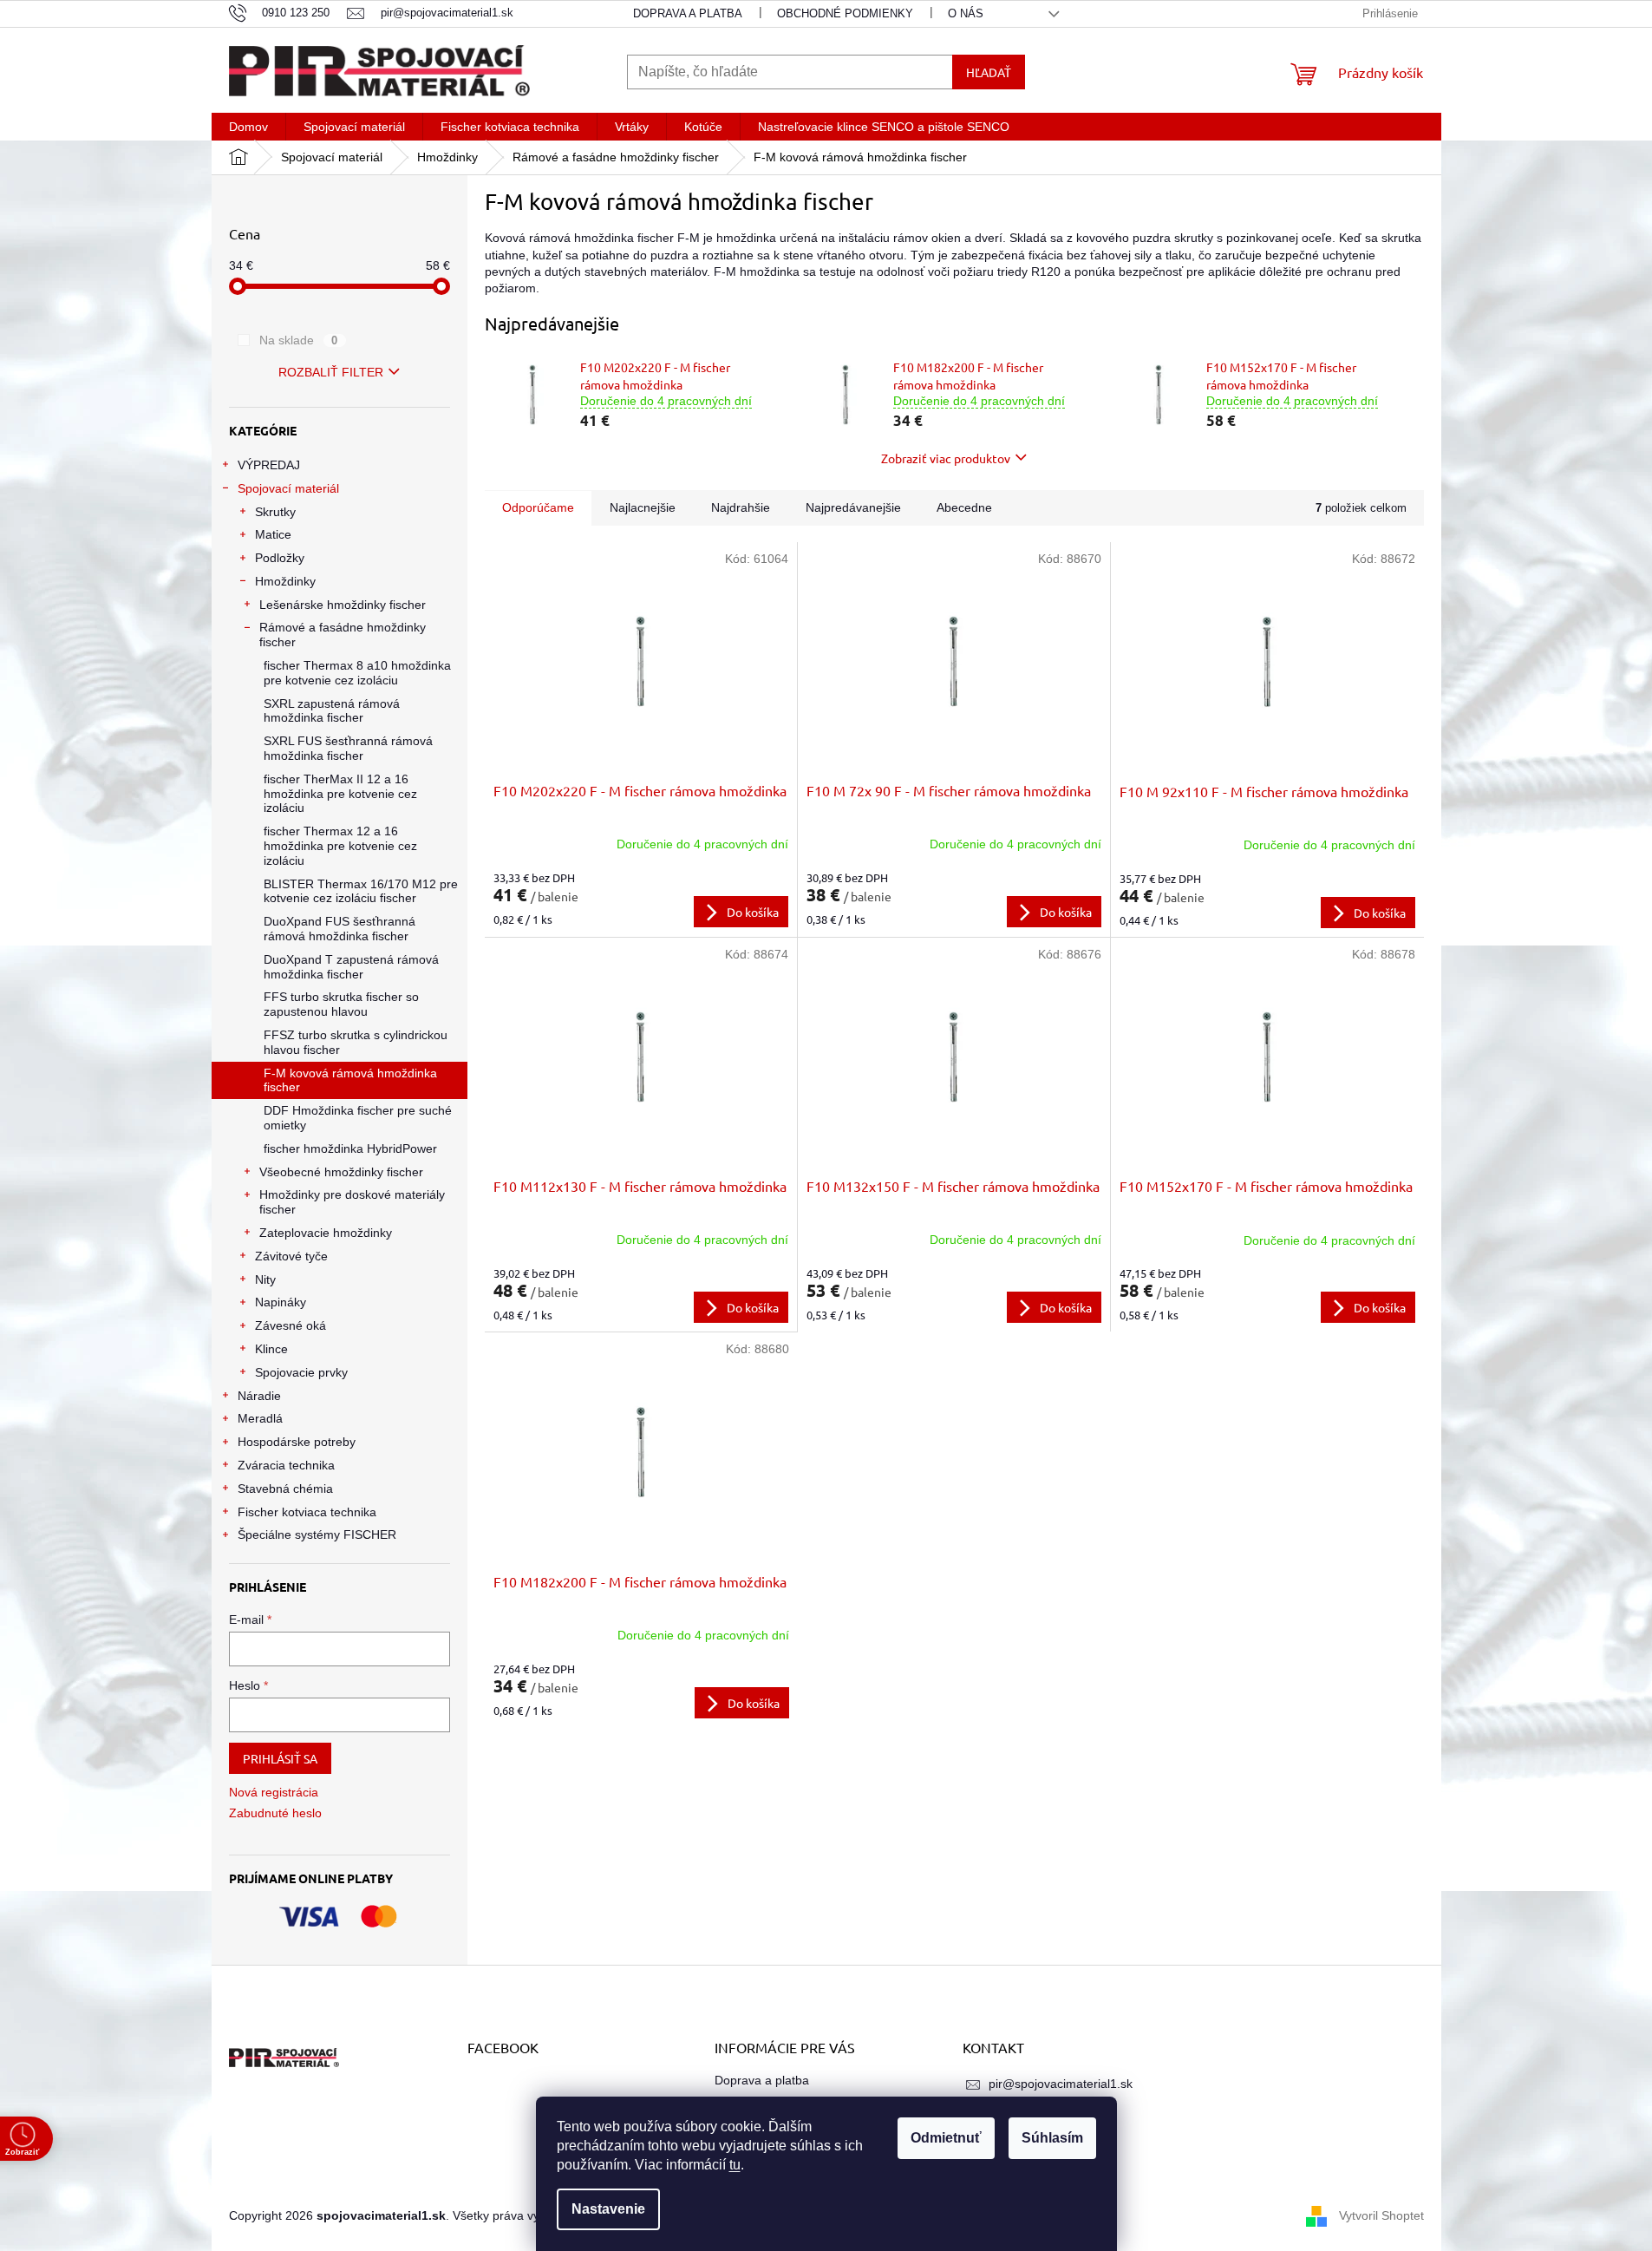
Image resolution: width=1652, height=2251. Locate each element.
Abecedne (964, 507)
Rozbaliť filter (331, 372)
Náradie (259, 1396)
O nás (966, 13)
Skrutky (275, 512)
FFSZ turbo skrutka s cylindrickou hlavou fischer (356, 1042)
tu (735, 2165)
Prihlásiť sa (280, 1758)
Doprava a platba (688, 13)
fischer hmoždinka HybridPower (350, 1148)
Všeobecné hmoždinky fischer (341, 1172)
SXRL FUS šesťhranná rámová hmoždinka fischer (348, 748)
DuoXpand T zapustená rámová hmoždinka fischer (351, 967)
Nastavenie (608, 2209)
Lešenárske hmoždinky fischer (343, 605)
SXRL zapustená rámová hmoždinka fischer (332, 711)
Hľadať (989, 72)
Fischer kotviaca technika (307, 1512)
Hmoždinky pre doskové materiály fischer (352, 1202)
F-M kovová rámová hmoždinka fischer (350, 1080)
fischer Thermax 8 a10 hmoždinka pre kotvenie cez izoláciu (357, 673)
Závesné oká (291, 1325)
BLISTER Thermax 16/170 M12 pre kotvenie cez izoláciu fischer (361, 891)
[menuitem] (248, 127)
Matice (273, 534)
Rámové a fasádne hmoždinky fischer (343, 635)
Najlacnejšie (643, 507)
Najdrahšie (741, 507)
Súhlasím (1052, 2138)
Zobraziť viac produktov (946, 458)
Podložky (280, 558)
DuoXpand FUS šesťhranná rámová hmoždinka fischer (340, 929)
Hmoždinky (285, 581)
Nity (265, 1279)
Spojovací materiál (288, 488)
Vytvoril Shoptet (1381, 2215)
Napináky (281, 1302)
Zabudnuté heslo (275, 1813)
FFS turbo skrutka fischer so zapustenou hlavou (341, 1004)
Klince (271, 1349)
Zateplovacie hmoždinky (326, 1233)
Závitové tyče (291, 1256)
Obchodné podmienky (845, 13)
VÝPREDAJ (269, 465)
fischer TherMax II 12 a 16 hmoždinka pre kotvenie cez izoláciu (340, 794)
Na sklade (299, 340)
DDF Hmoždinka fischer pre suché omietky (358, 1118)
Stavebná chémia (285, 1489)
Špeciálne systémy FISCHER (317, 1534)
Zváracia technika (286, 1465)
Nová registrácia (274, 1792)
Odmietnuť (946, 2138)
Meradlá (260, 1418)
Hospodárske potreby (297, 1442)
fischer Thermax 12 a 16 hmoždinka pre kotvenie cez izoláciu (340, 846)
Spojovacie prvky (301, 1372)
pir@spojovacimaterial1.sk (1061, 2084)
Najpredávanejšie (853, 507)
